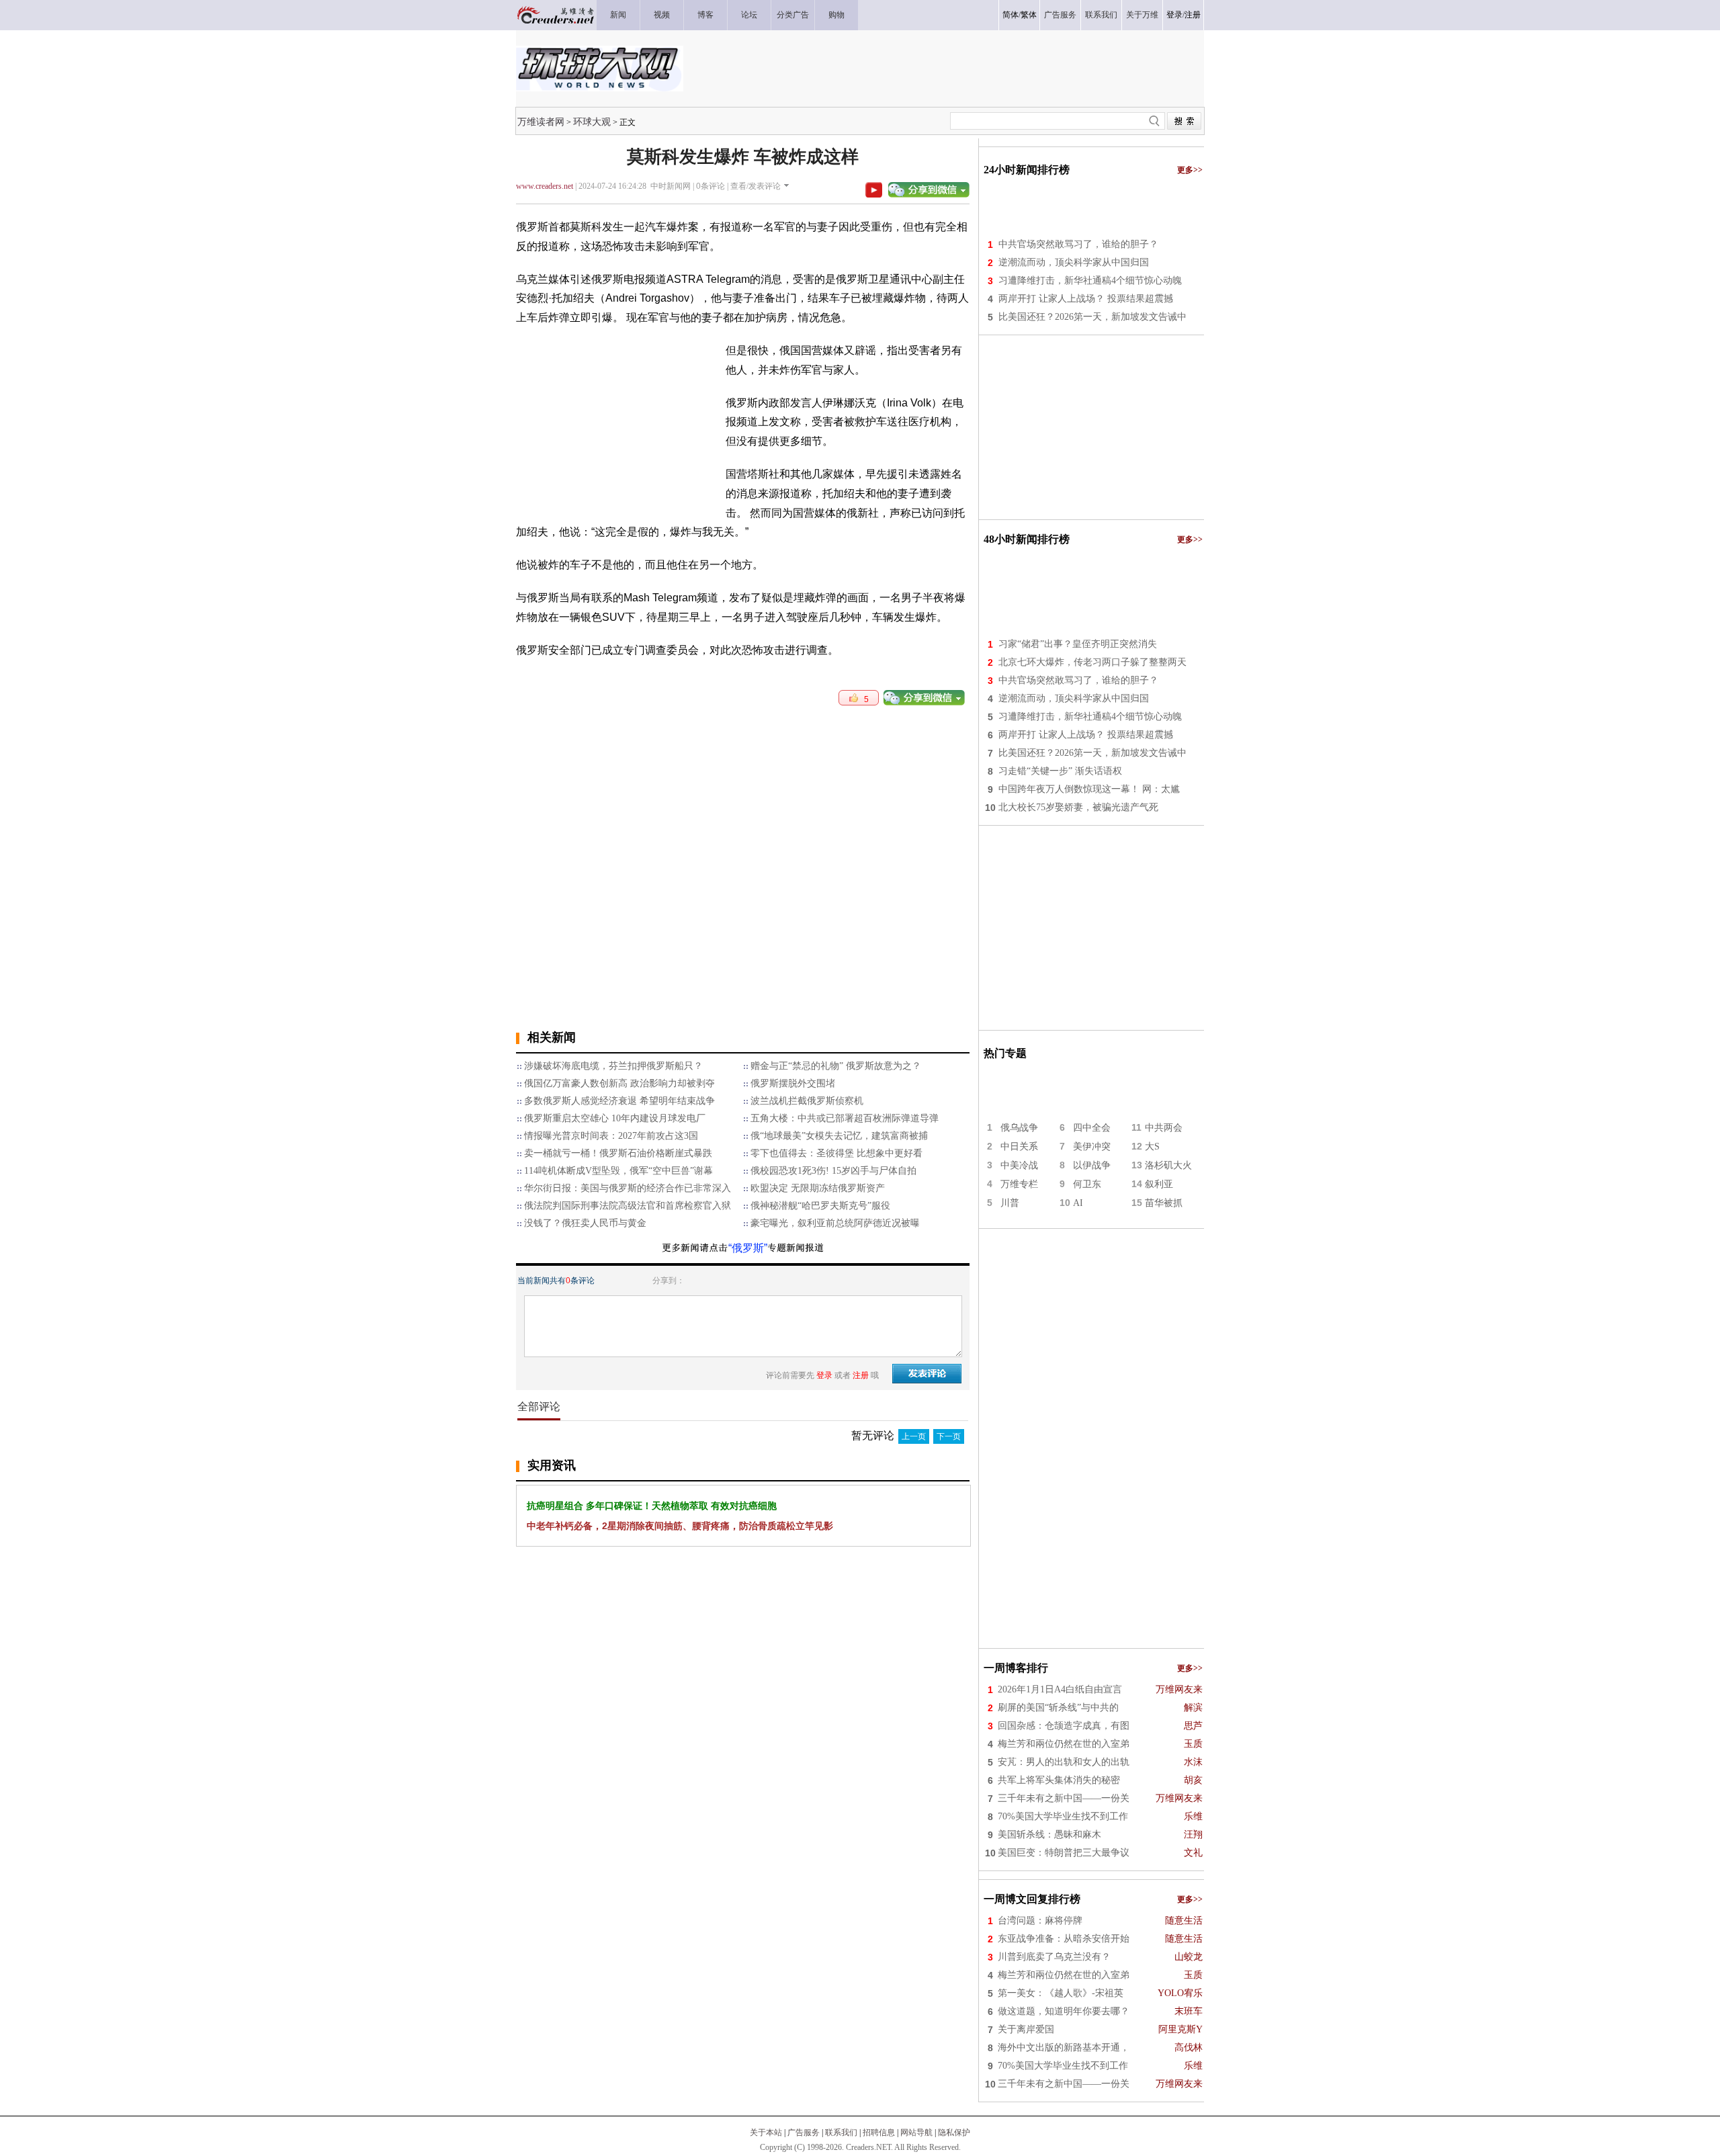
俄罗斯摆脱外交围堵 (793, 1083)
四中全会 (1092, 1128)
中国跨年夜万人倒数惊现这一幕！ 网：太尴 (1089, 789)
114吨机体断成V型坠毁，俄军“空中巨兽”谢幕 (618, 1171)
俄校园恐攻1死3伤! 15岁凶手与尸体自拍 (833, 1171)
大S (1152, 1147)
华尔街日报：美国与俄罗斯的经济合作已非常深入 (628, 1188)
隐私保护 (954, 2132)
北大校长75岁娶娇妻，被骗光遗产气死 (1078, 807)
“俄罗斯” (748, 1248)
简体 (1010, 15)
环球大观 (592, 122)
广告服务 (804, 2132)
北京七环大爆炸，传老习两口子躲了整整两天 (1092, 662)
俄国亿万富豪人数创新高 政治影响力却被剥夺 (619, 1083)
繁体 (1029, 15)
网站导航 (916, 2132)
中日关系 (1019, 1147)
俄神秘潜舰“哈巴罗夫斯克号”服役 (820, 1206)
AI (1078, 1203)
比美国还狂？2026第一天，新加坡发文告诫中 (1092, 317)
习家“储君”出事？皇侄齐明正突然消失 (1078, 644)
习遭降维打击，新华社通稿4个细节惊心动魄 (1090, 281)
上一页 (914, 1436)
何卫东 (1087, 1184)
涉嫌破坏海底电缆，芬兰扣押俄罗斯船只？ (613, 1066)
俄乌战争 (1019, 1128)
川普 (1010, 1203)
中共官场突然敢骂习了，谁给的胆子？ (1078, 244)
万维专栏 (1019, 1184)
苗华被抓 (1164, 1203)
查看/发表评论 (756, 186)
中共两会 (1164, 1128)
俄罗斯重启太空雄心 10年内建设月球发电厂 (615, 1118)
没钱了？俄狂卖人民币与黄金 (585, 1223)
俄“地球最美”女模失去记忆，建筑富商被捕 (839, 1136)
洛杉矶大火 (1168, 1165)
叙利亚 (1159, 1184)
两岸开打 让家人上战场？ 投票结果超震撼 (1086, 299)
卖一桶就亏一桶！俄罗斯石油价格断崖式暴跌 (618, 1153)
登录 (1174, 15)
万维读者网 (541, 122)
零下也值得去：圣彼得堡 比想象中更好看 (836, 1153)
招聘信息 (879, 2132)
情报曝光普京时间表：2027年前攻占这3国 (611, 1136)
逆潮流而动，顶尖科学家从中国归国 (1074, 262)
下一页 (949, 1436)
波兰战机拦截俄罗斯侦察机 (807, 1101)
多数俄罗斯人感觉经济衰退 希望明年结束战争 (619, 1101)
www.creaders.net (545, 186)
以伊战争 (1092, 1165)
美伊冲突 (1092, 1147)
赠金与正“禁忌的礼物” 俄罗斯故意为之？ (836, 1066)
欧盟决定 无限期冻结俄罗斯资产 (818, 1188)
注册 (1193, 15)
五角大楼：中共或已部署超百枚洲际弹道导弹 (845, 1118)
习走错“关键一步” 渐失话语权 (1060, 771)
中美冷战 (1019, 1165)
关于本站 (766, 2132)
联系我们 (841, 2132)
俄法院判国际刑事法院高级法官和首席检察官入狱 (628, 1206)
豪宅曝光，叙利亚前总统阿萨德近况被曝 (835, 1223)
